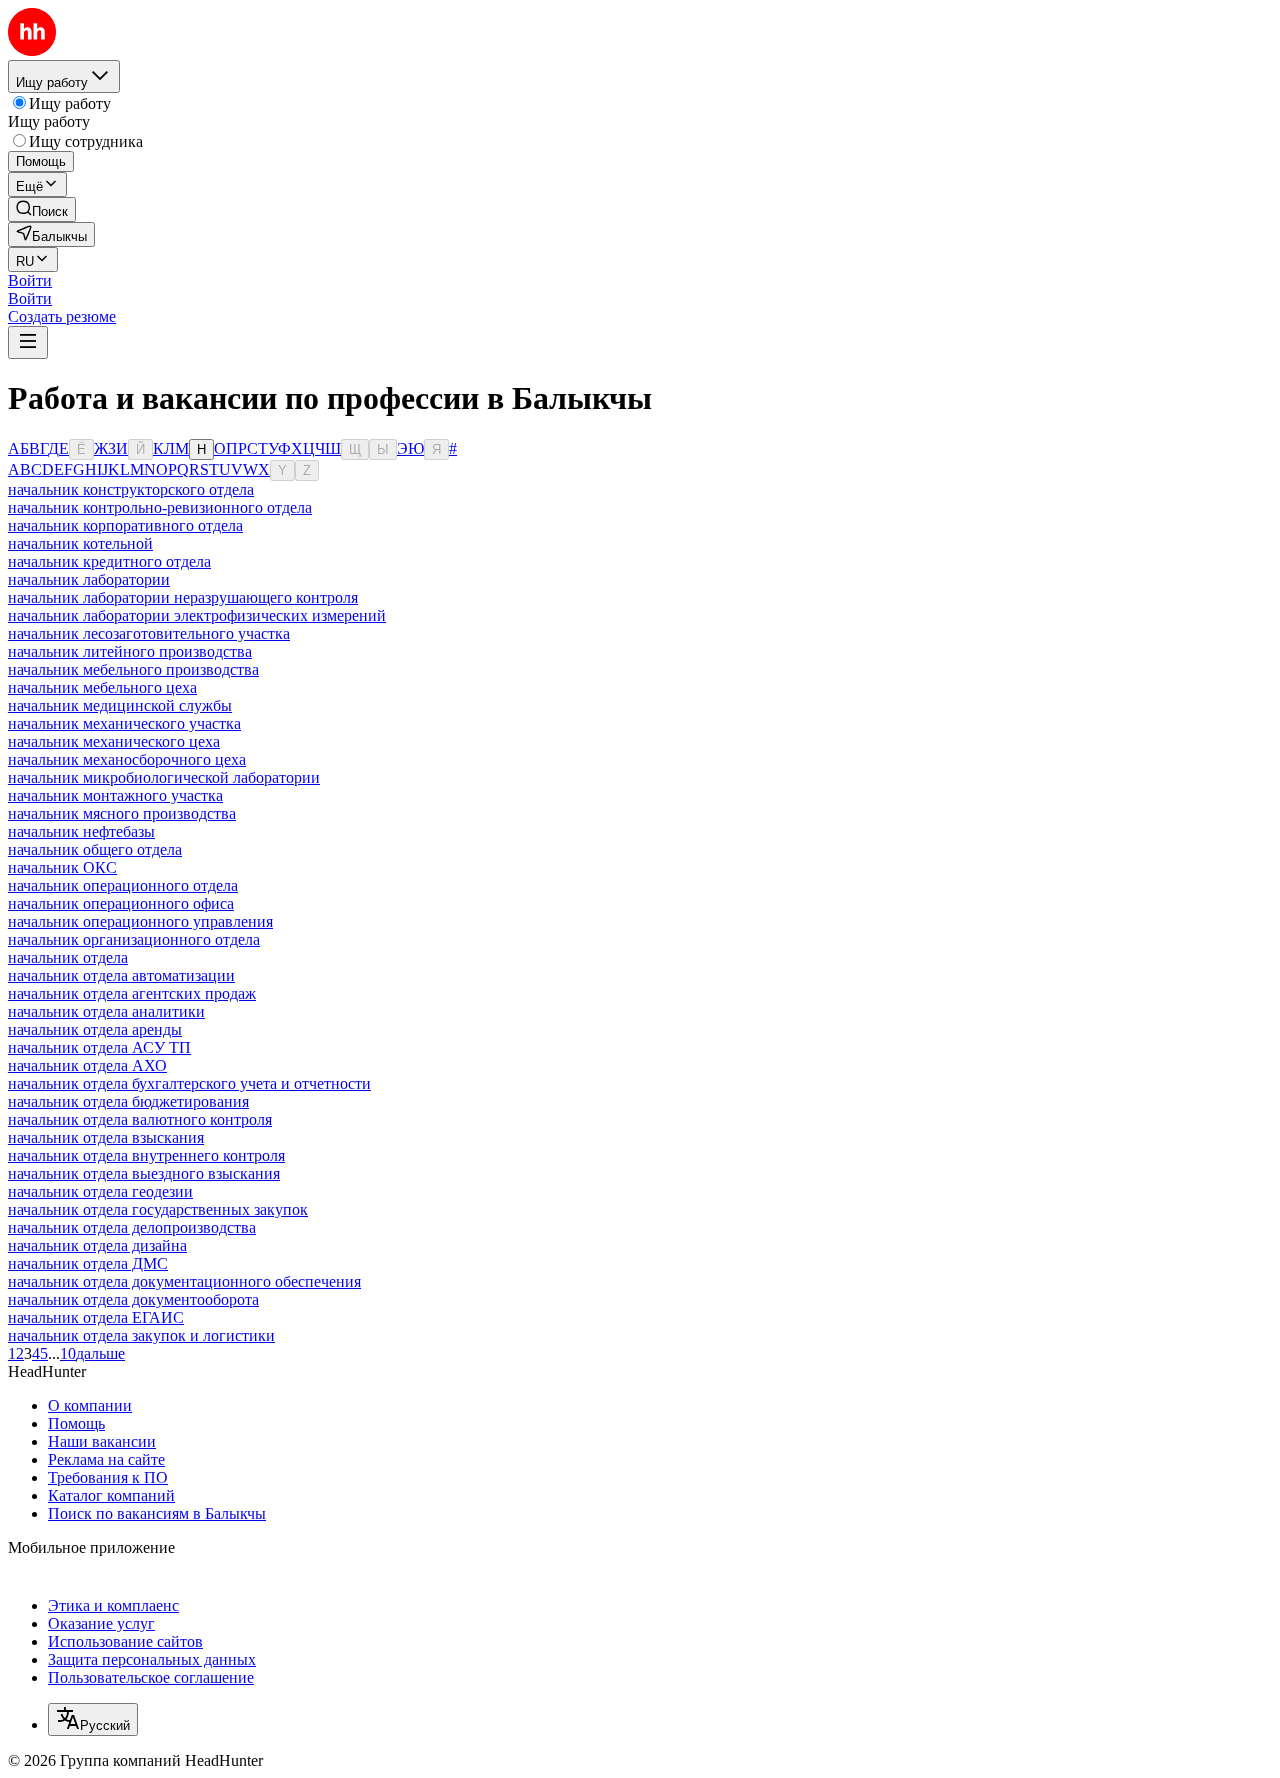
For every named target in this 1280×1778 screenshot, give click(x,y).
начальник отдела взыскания (106, 1137)
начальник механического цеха (114, 741)
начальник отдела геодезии (100, 1191)
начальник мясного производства (122, 813)
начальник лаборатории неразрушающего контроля (183, 597)
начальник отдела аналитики (106, 1011)
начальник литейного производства (130, 651)
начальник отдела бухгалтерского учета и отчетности (189, 1083)
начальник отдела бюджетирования (128, 1101)
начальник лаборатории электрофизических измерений (197, 615)
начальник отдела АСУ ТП (99, 1047)
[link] (42, 209)
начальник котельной (80, 543)
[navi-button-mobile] (28, 342)
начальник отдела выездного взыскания (144, 1173)
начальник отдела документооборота (133, 1299)
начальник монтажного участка (115, 795)
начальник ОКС (62, 867)
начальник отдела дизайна (97, 1245)
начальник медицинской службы (120, 705)
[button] (30, 280)
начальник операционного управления (140, 921)
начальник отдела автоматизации (121, 975)
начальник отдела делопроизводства (132, 1227)
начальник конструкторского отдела (131, 489)
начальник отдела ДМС (88, 1263)
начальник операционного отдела (123, 885)
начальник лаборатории (89, 579)
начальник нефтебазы (81, 831)
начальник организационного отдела (134, 939)
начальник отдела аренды (95, 1029)
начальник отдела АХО (87, 1065)
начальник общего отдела (95, 849)
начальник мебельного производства (133, 669)
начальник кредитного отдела (109, 561)
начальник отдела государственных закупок (158, 1209)
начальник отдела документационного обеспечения (184, 1281)
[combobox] (93, 1719)
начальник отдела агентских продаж (132, 993)
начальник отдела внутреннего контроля (146, 1155)
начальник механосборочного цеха (127, 759)
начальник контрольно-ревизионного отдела (160, 507)
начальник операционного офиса (121, 903)
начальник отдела (68, 957)
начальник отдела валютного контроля (140, 1119)
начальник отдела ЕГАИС (96, 1317)
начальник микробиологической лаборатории (164, 777)
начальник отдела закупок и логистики (141, 1335)
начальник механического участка (124, 723)
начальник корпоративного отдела (125, 525)
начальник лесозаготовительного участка (149, 633)
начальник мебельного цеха (102, 687)
